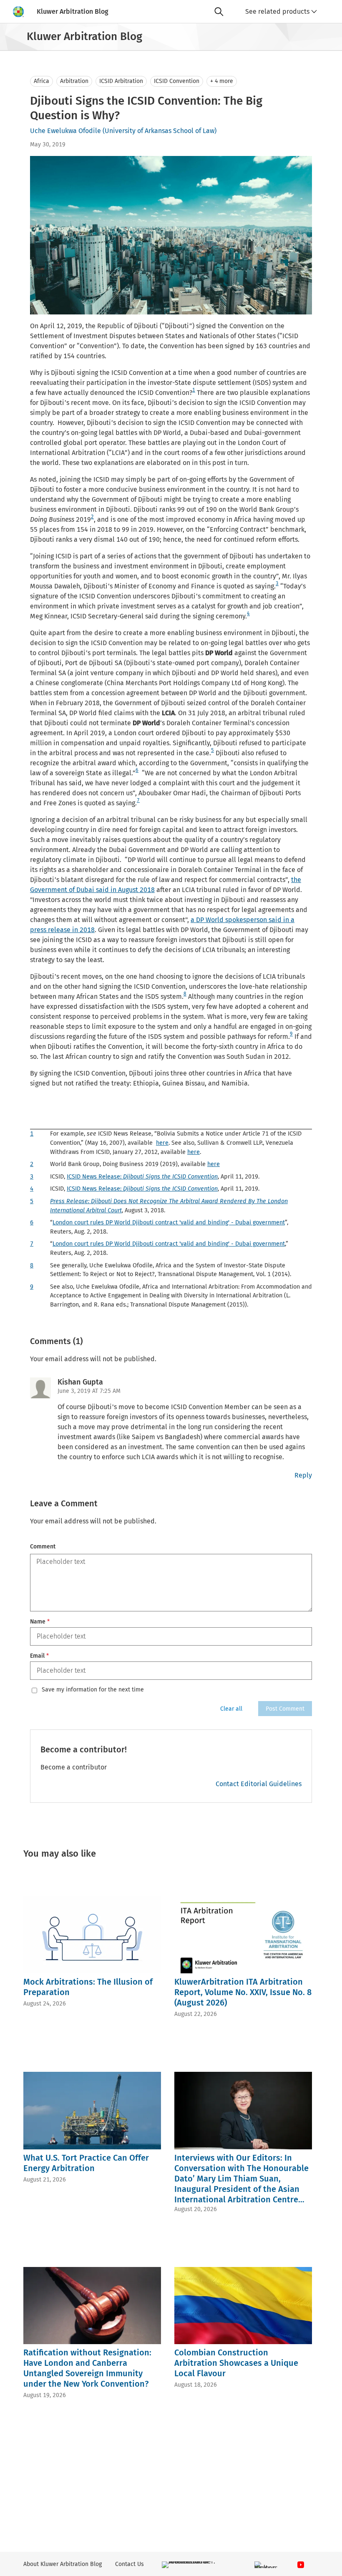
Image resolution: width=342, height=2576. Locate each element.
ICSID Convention (177, 81)
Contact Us (130, 2564)
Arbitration (74, 81)
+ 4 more (222, 81)
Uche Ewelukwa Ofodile (65, 131)
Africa (41, 81)
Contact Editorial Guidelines (259, 1784)
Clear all (231, 1709)
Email (39, 1656)
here (162, 1143)
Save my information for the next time (93, 1690)
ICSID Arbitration (121, 81)
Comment (43, 1547)
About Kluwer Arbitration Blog (63, 2564)
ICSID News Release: (142, 1177)
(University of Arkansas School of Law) (160, 131)
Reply (303, 1475)
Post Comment (285, 1709)
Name (40, 1622)
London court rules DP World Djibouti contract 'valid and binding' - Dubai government (169, 1223)
